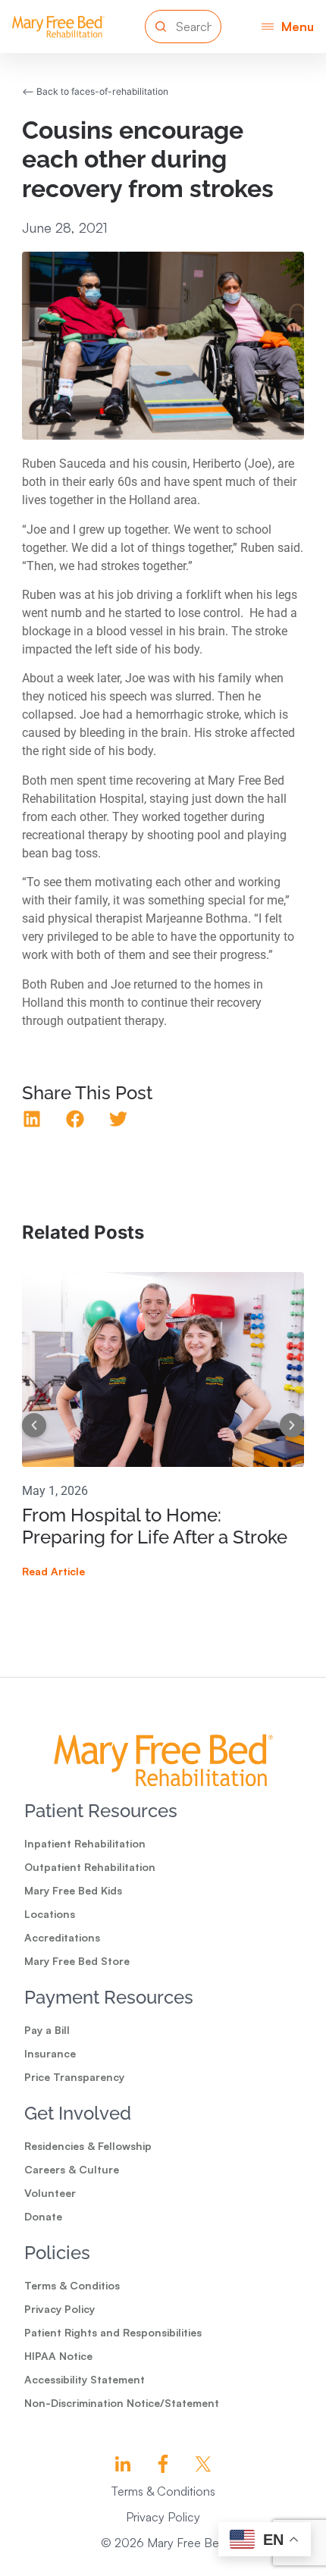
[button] (288, 26)
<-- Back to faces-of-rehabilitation (95, 91)
